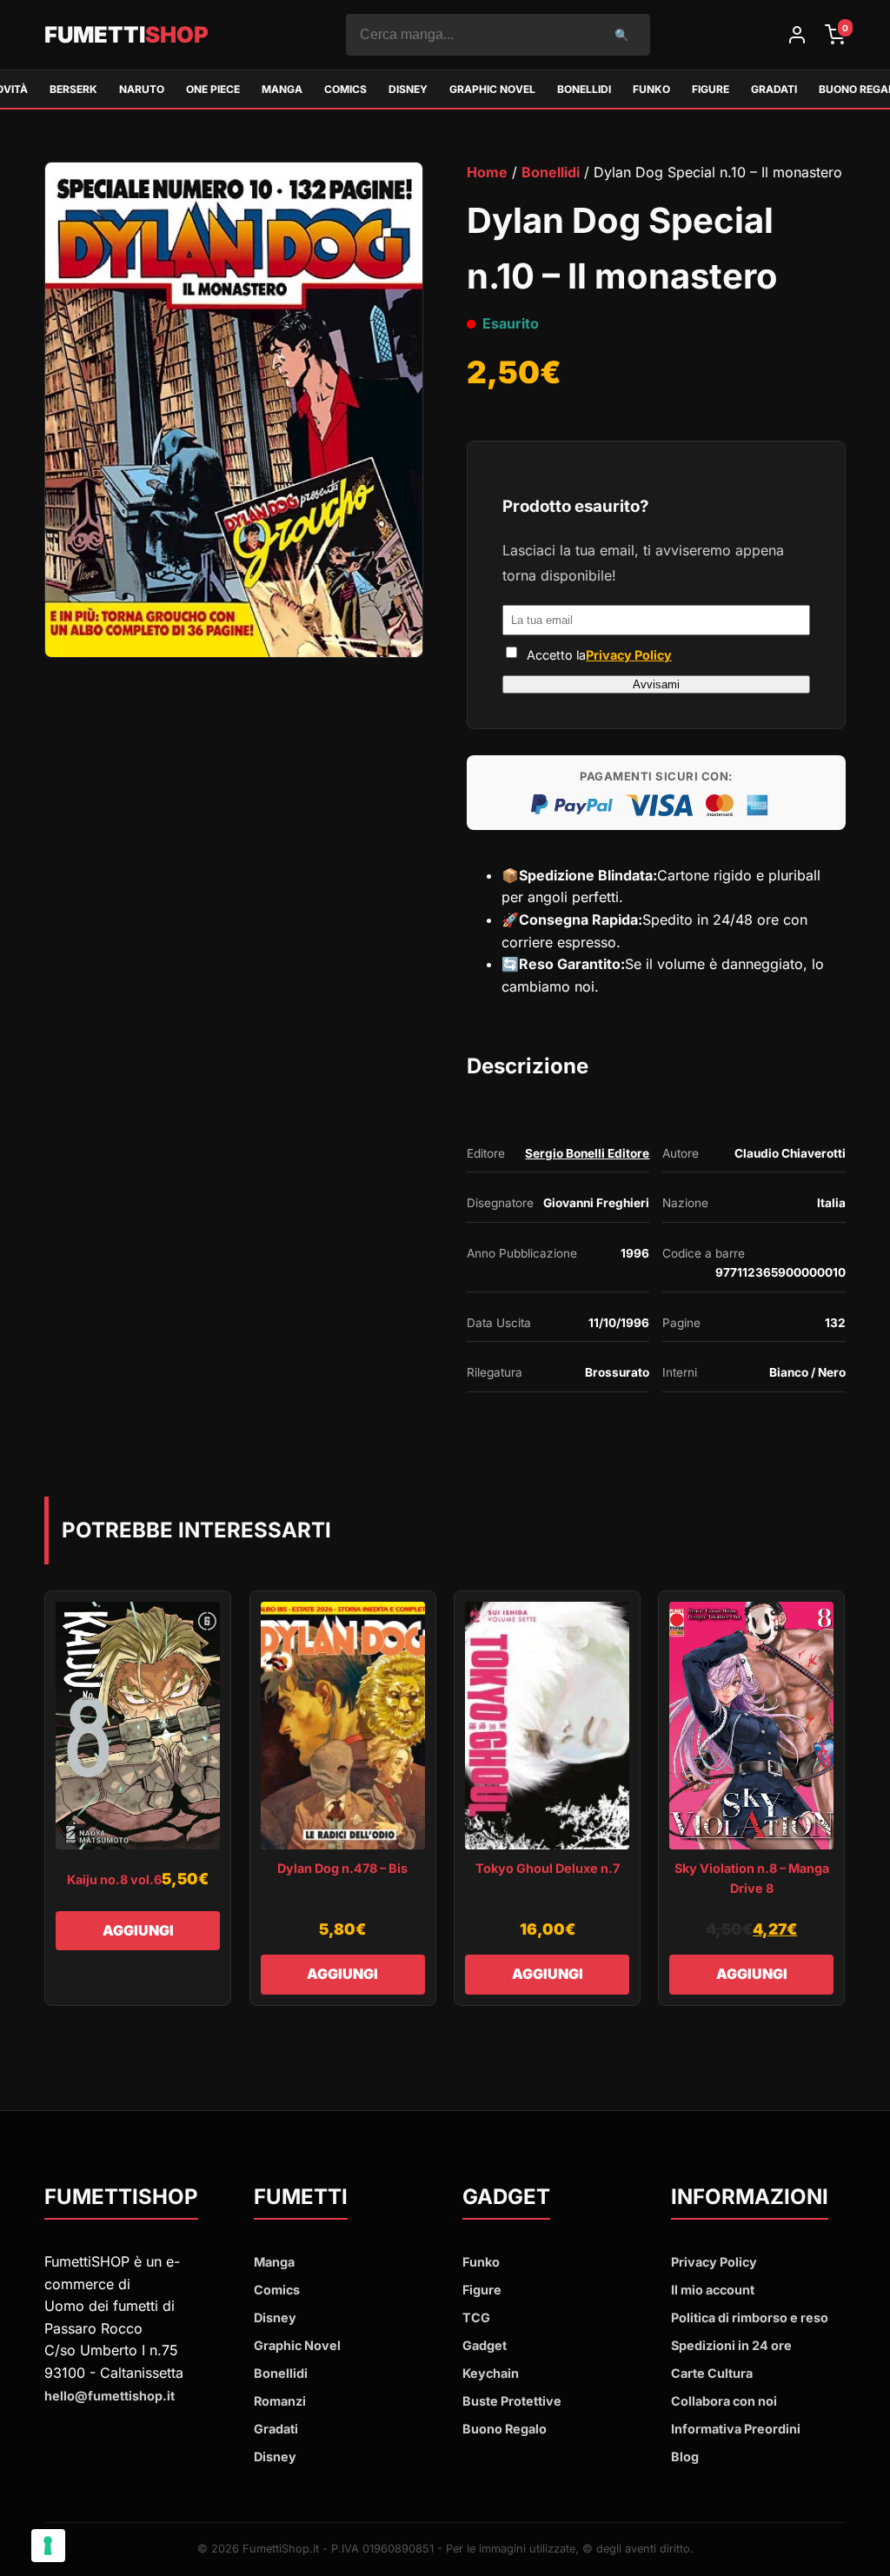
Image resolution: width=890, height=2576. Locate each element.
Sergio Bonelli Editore (587, 1153)
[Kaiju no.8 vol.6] (138, 1726)
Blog (685, 2456)
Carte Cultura (712, 2373)
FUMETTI (126, 34)
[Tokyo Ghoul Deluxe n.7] (547, 1726)
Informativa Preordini (736, 2429)
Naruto (142, 89)
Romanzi (280, 2401)
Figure (711, 89)
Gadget (485, 2345)
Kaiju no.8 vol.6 (114, 1879)
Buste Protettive (512, 2401)
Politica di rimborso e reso (750, 2317)
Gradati (774, 89)
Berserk (73, 89)
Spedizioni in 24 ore (731, 2345)
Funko (651, 89)
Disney (408, 89)
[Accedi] (797, 35)
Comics (345, 89)
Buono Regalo (505, 2429)
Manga (282, 89)
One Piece (213, 89)
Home (487, 172)
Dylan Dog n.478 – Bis (342, 1868)
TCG (476, 2317)
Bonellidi (584, 89)
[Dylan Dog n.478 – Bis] (343, 1726)
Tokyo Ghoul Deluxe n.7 (548, 1868)
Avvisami (656, 684)
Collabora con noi (724, 2401)
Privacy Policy (629, 655)
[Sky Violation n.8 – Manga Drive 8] (751, 1726)
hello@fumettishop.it (110, 2396)
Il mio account (713, 2290)
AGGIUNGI (138, 1930)
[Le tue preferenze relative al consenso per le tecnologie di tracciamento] (48, 2546)
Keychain (491, 2373)
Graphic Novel (492, 89)
